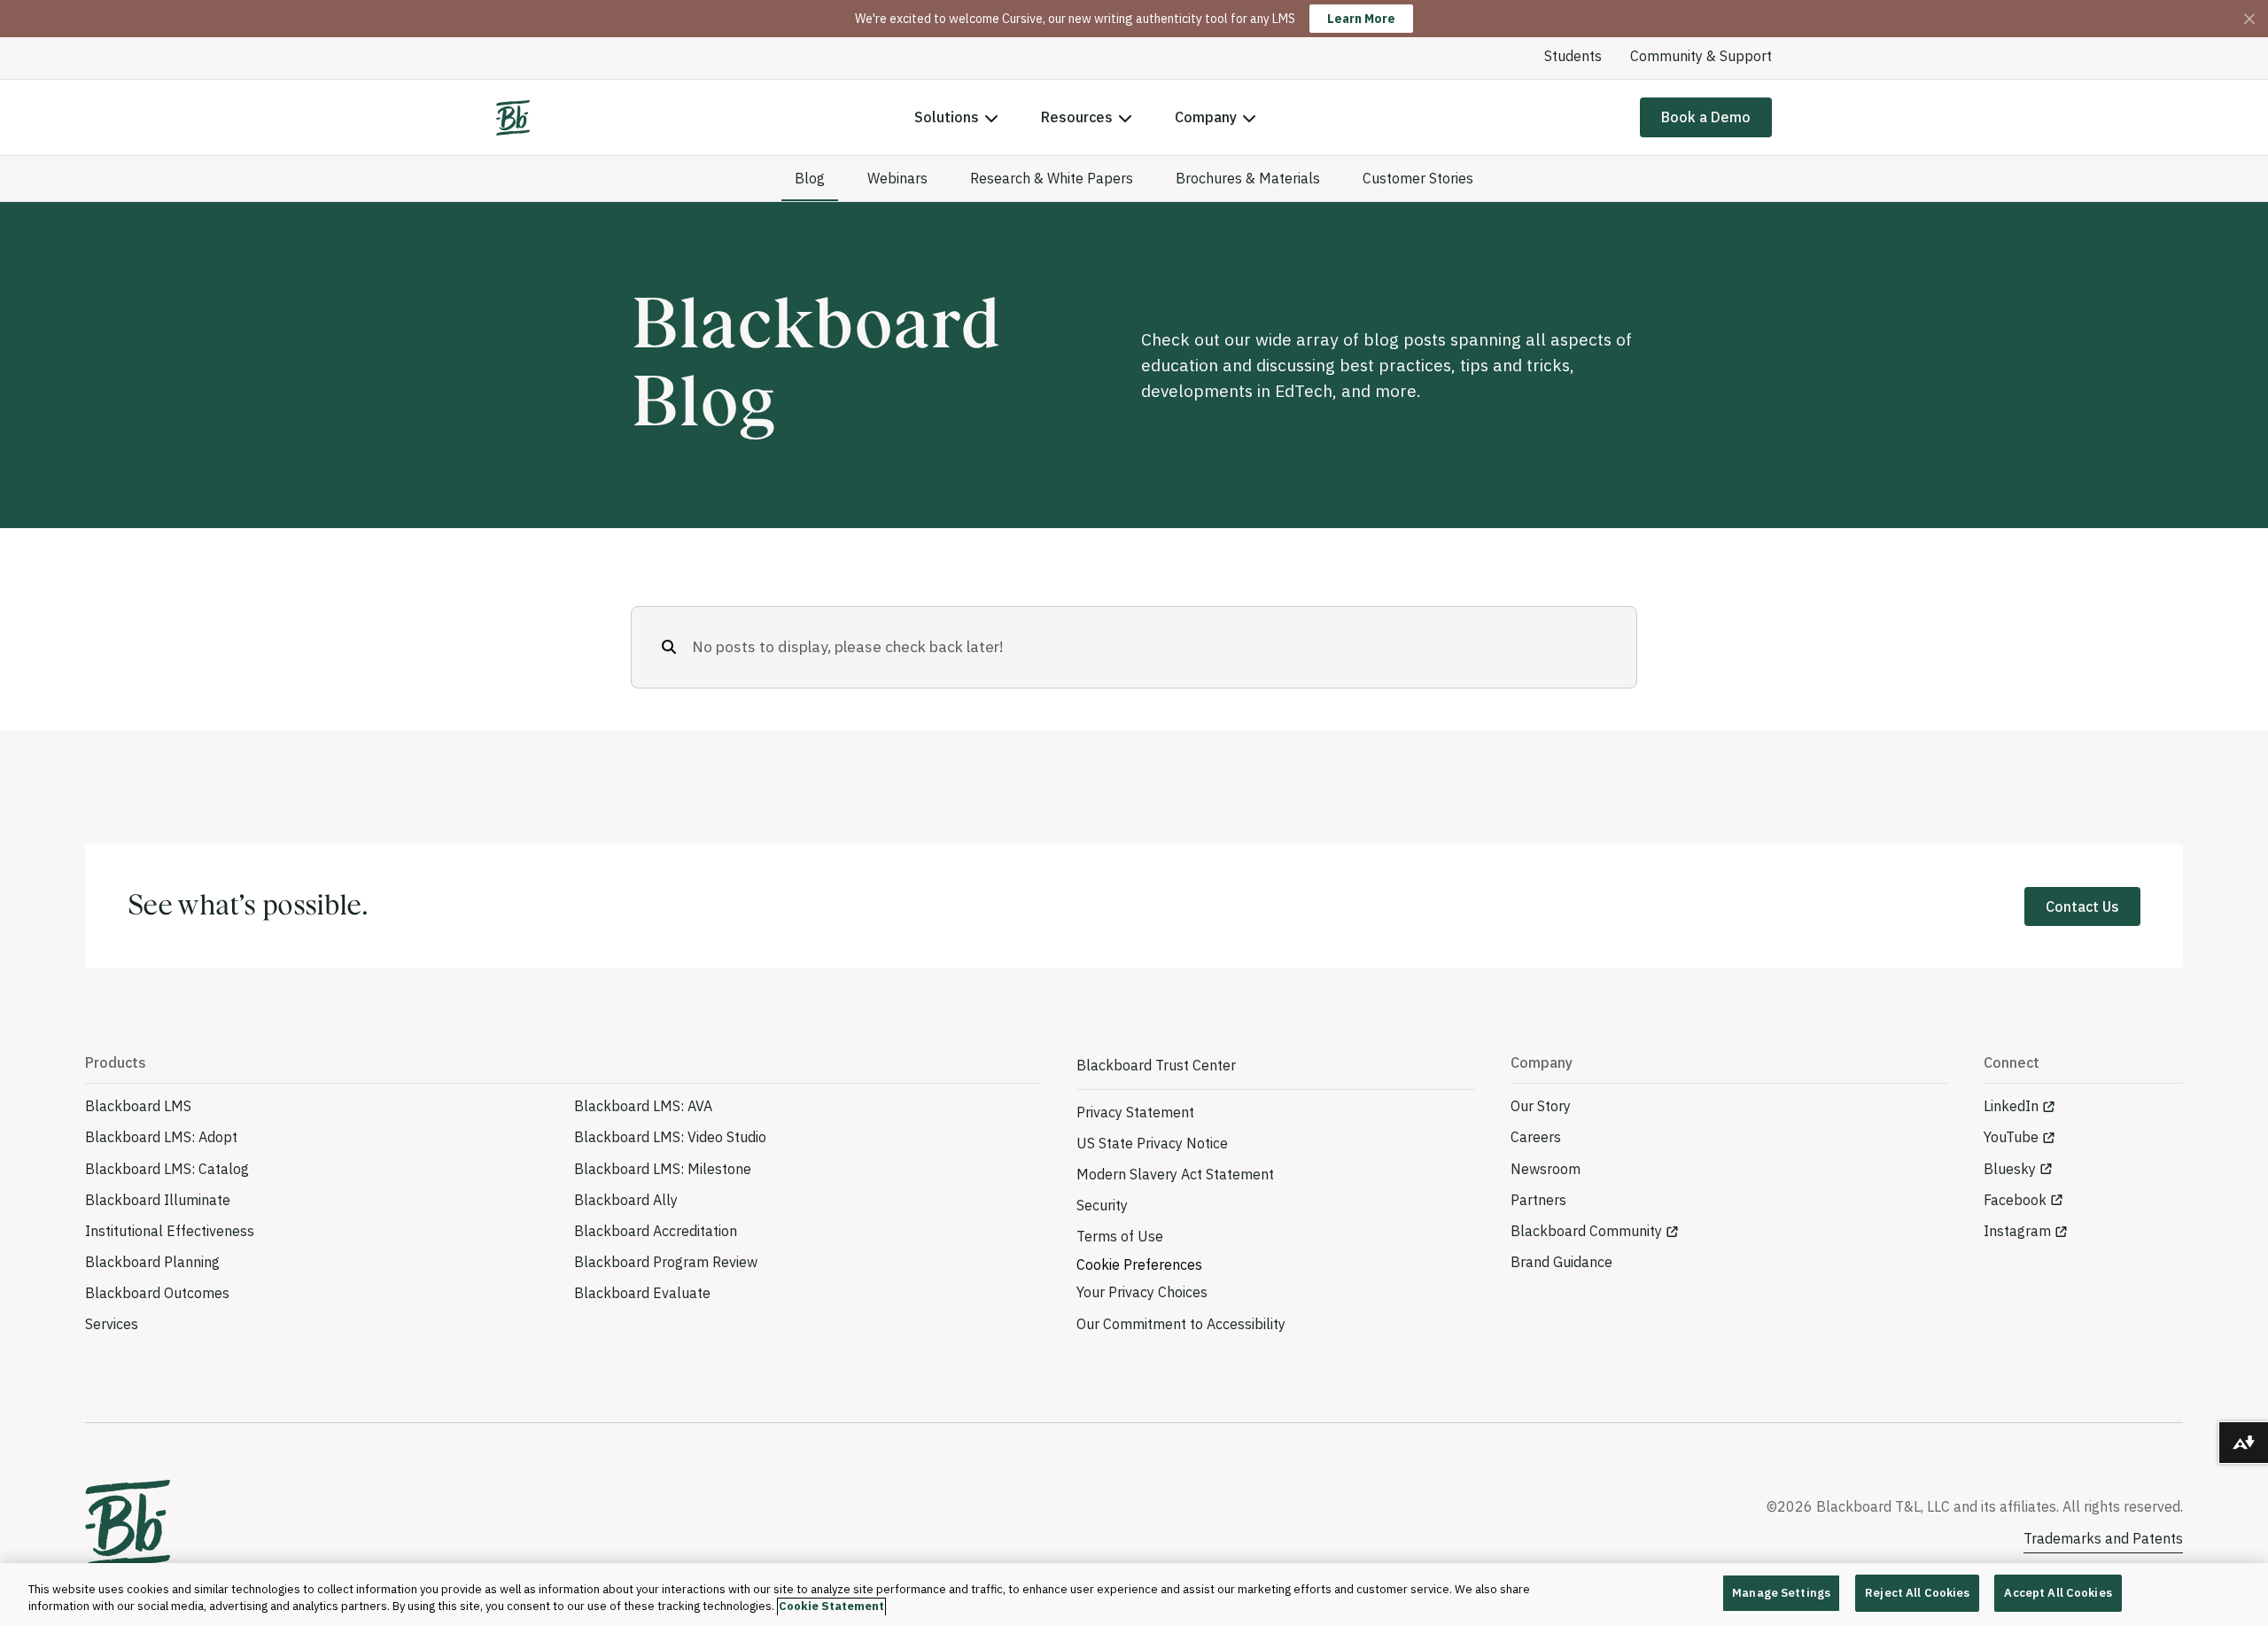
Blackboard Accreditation (656, 1231)
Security (1102, 1205)
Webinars (897, 178)
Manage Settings (1781, 1593)
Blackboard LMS (138, 1106)
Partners (1538, 1200)
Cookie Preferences (1139, 1264)
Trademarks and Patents (2103, 1538)
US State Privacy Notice (1152, 1143)
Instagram (2017, 1231)
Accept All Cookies (2058, 1593)
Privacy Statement (1135, 1112)
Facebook (2015, 1200)
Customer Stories (1418, 178)
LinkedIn (2011, 1106)
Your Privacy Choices (1142, 1292)
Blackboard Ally (626, 1200)
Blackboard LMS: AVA (643, 1106)
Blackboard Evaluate (642, 1293)
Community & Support (1701, 56)
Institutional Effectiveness (170, 1231)
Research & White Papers (1052, 178)
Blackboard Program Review (666, 1262)
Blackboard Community (1586, 1231)
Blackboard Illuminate (158, 1200)
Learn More (1361, 19)
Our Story (1541, 1106)
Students (1573, 56)
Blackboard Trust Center (1156, 1065)
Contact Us (2082, 906)
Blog (810, 178)
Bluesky (2010, 1169)
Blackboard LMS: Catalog (167, 1169)
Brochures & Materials (1248, 178)
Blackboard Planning (152, 1262)
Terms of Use (1120, 1236)
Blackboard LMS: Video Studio (670, 1137)
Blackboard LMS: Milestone (663, 1169)
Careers (1536, 1137)
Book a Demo (1706, 117)
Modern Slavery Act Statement (1175, 1174)
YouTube (2011, 1137)
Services (112, 1324)
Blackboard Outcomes (157, 1293)
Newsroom (1546, 1169)
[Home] (513, 118)
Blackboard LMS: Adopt (161, 1137)
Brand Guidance (1561, 1262)
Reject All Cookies (1917, 1593)
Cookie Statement (831, 1607)
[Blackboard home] (128, 1525)
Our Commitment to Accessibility (1181, 1324)
